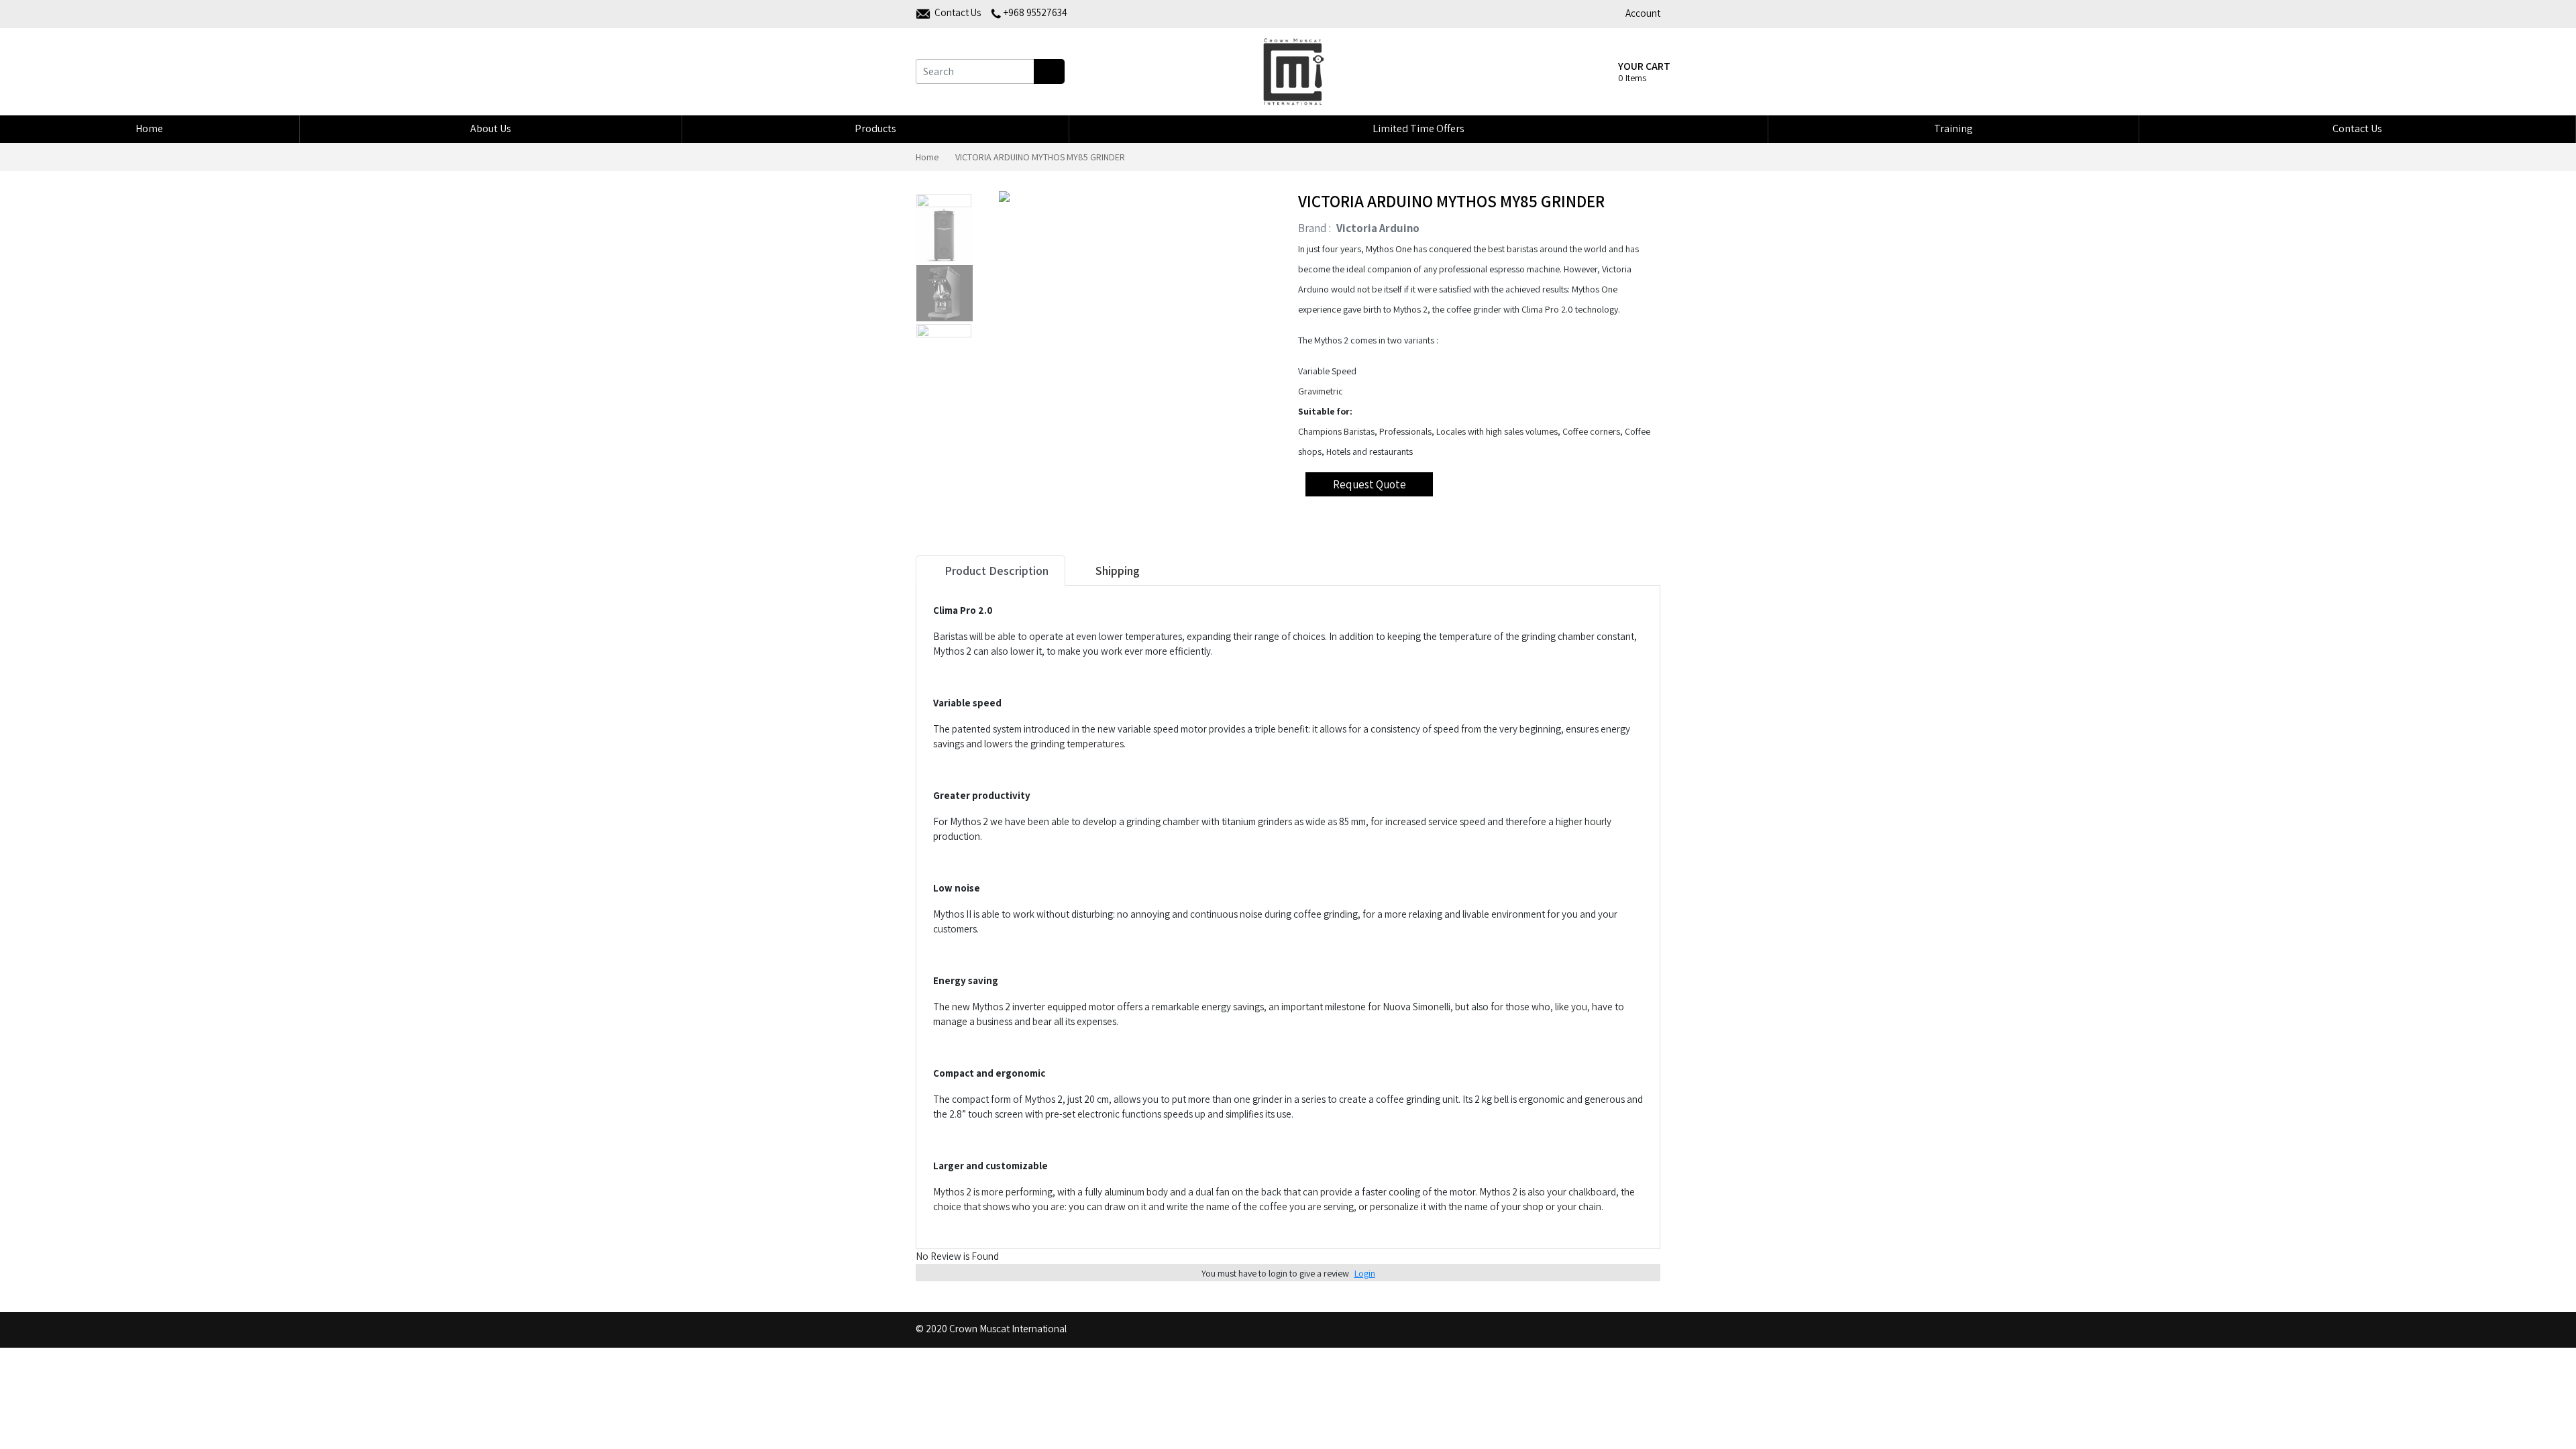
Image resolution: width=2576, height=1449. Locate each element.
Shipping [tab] (1116, 571)
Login (1365, 1273)
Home (149, 128)
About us (491, 128)
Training (1953, 128)
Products (875, 128)
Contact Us (2357, 128)
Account (1643, 13)
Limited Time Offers (1418, 128)
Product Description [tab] (995, 571)
